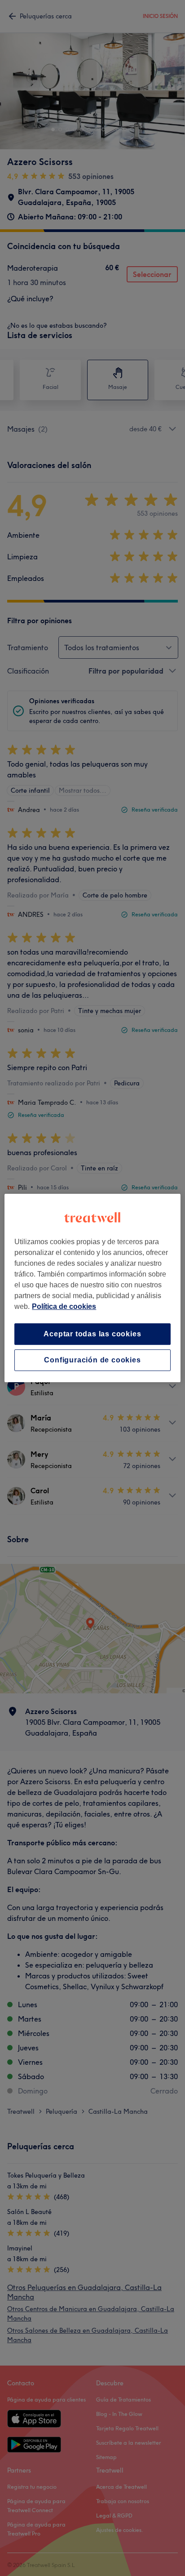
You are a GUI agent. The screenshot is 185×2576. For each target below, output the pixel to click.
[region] (92, 1288)
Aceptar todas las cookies (92, 1334)
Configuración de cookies (92, 1360)
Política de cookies (64, 1306)
